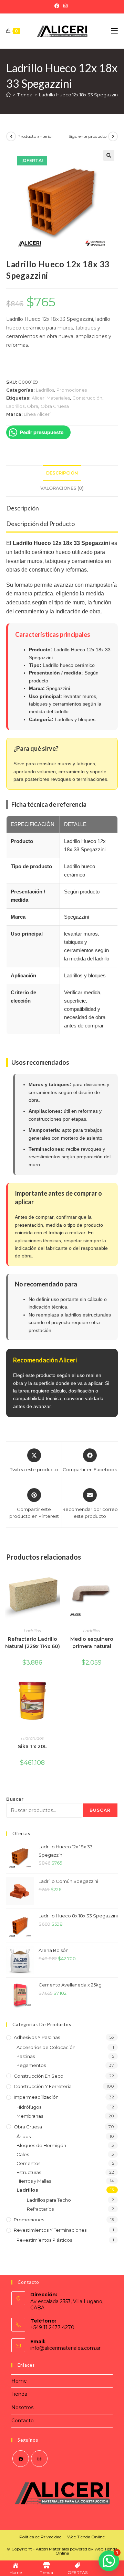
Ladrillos (45, 390)
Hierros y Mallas (34, 2181)
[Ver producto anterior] (11, 136)
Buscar (15, 1799)
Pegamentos (31, 2065)
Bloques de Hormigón (41, 2145)
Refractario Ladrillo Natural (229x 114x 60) (33, 1643)
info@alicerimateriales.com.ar (65, 2348)
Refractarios (40, 2209)
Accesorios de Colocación (46, 2047)
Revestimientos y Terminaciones (50, 2230)
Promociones (72, 390)
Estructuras (29, 2172)
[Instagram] (65, 6)
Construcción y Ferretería (43, 2086)
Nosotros (22, 2407)
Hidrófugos (32, 1738)
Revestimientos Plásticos (44, 2240)
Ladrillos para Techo (49, 2200)
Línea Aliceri (37, 414)
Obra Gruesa (55, 406)
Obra (33, 406)
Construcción (87, 398)
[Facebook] (58, 6)
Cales (23, 2154)
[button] (109, 155)
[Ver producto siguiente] (113, 136)
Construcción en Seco (39, 2076)
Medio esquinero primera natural (92, 1643)
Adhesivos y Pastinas (37, 2037)
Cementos (28, 2163)
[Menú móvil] (114, 31)
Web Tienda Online (86, 2537)
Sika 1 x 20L (33, 1746)
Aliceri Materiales (51, 398)
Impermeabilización (36, 2097)
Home (19, 2381)
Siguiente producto (87, 136)
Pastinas (26, 2056)
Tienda (19, 2394)
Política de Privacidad (40, 2537)
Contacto (23, 2421)
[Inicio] (8, 95)
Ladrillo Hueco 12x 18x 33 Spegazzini (79, 95)
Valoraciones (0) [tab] (62, 488)
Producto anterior (35, 136)
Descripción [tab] (62, 473)
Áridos (24, 2136)
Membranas (30, 2116)
